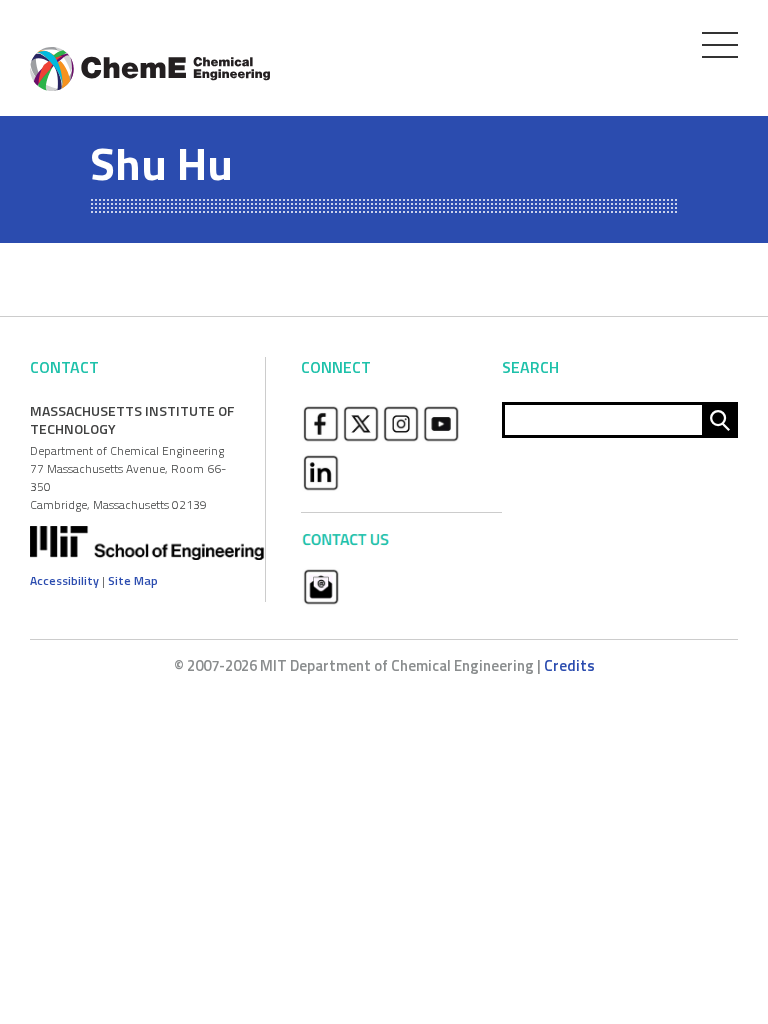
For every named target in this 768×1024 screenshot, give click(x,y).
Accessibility (64, 580)
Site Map (133, 580)
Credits (569, 665)
